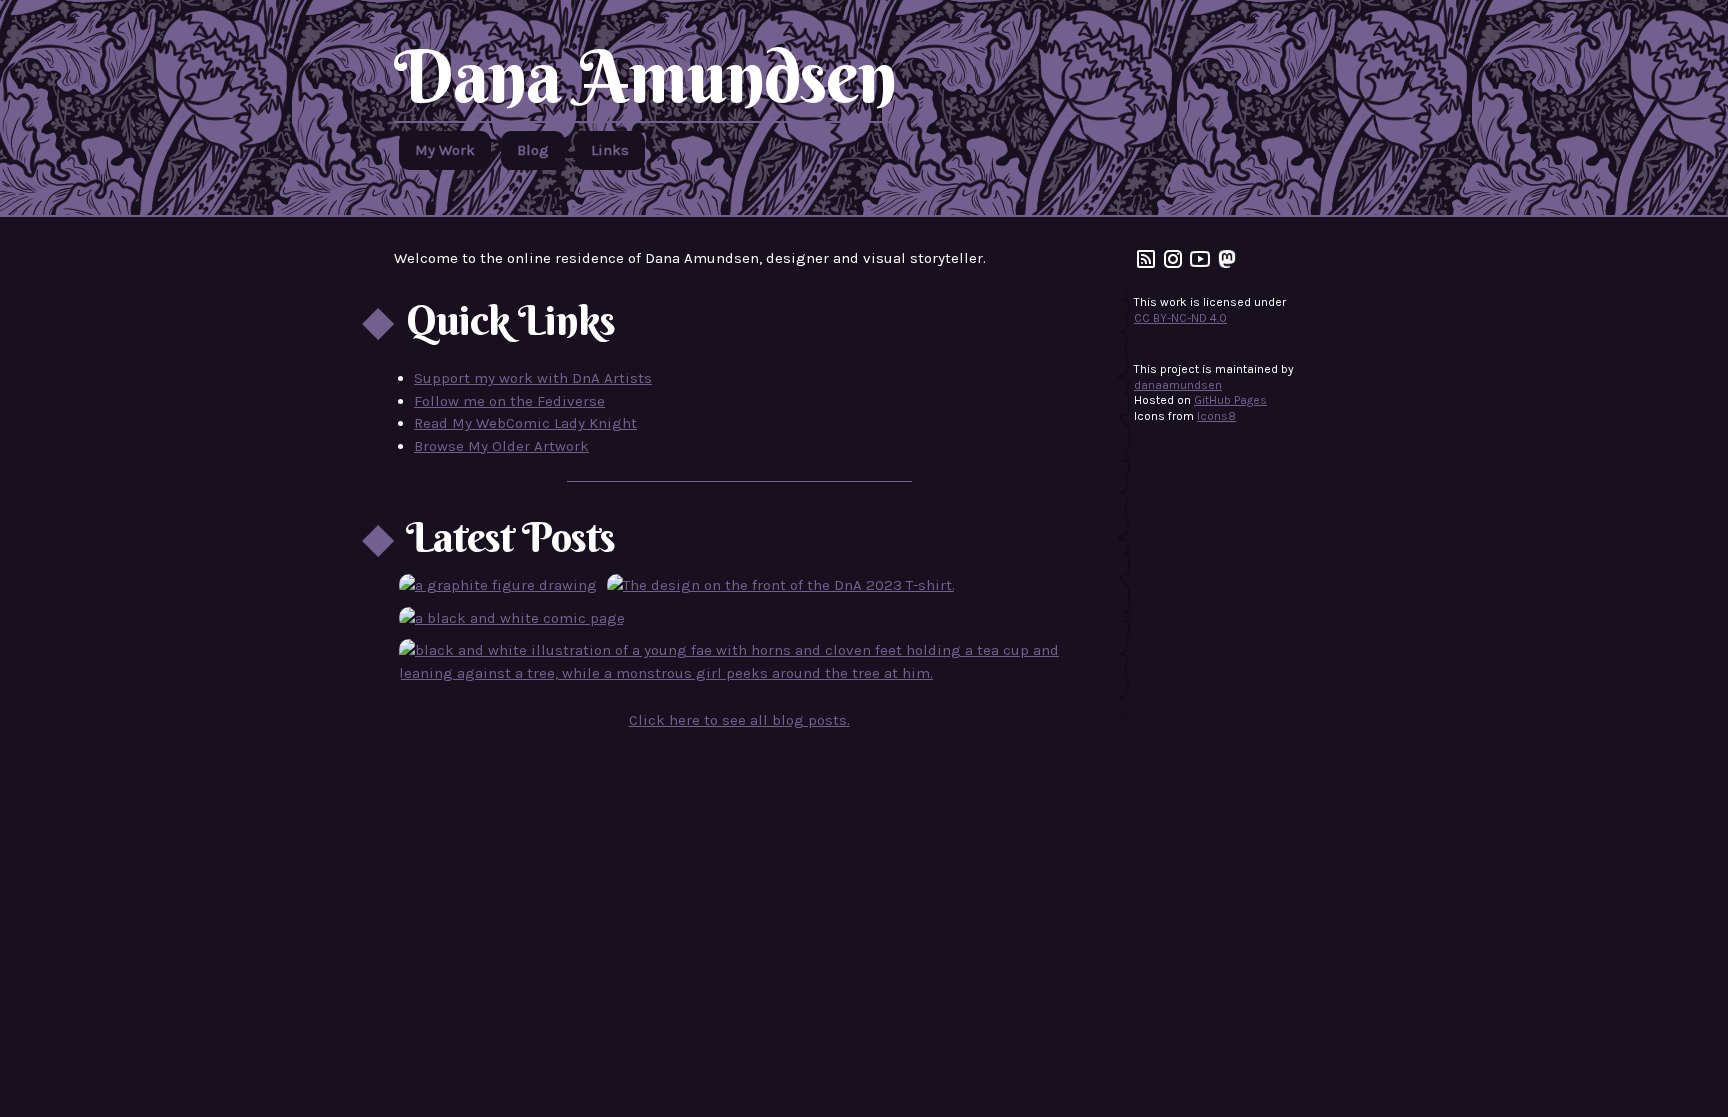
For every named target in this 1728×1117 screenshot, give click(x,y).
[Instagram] (1173, 267)
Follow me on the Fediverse (509, 401)
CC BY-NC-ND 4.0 (1180, 318)
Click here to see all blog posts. (739, 720)
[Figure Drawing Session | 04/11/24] (498, 585)
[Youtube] (1200, 267)
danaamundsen (1178, 385)
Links (610, 150)
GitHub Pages (1230, 400)
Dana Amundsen (645, 76)
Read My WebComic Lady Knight (525, 423)
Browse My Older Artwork (501, 446)
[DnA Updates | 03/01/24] (781, 585)
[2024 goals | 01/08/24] (739, 661)
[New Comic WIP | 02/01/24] (512, 618)
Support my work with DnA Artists (533, 378)
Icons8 (1216, 416)
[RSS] (1146, 267)
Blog (533, 150)
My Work (445, 150)
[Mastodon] (1227, 267)
